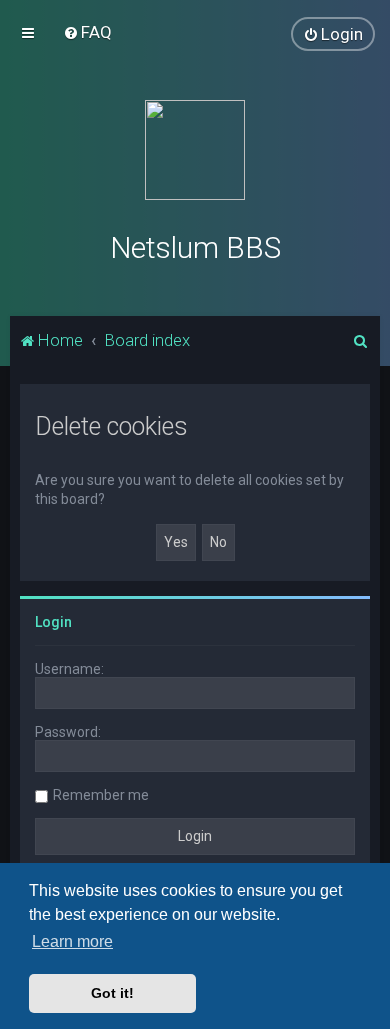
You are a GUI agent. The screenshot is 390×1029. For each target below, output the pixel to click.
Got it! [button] (112, 993)
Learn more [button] (72, 941)
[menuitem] (87, 32)
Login (53, 622)
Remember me (101, 795)
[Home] (195, 150)
